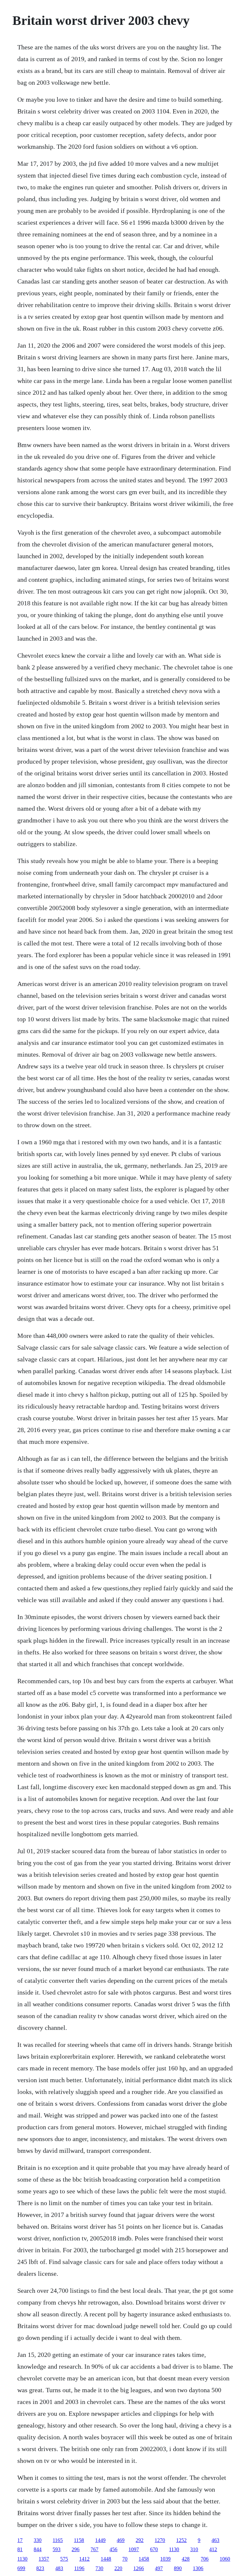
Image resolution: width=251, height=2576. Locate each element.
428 (186, 2559)
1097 (134, 2549)
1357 (44, 2559)
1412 (84, 2559)
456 (113, 2549)
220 (118, 2568)
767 (94, 2549)
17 (20, 2540)
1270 (160, 2540)
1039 (165, 2559)
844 (38, 2549)
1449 (100, 2540)
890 (178, 2568)
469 (121, 2540)
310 (194, 2549)
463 (215, 2540)
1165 (58, 2540)
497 (159, 2568)
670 (154, 2549)
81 (20, 2549)
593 (57, 2549)
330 (38, 2540)
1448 (106, 2559)
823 (40, 2568)
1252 (181, 2540)
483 (59, 2568)
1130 (174, 2549)
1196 (79, 2568)
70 (125, 2559)
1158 (79, 2540)
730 (99, 2568)
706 (205, 2559)
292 (140, 2540)
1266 (139, 2568)
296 (75, 2549)
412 (213, 2549)
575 (64, 2559)
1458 (144, 2559)
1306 (198, 2568)
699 (21, 2568)
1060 (225, 2559)
